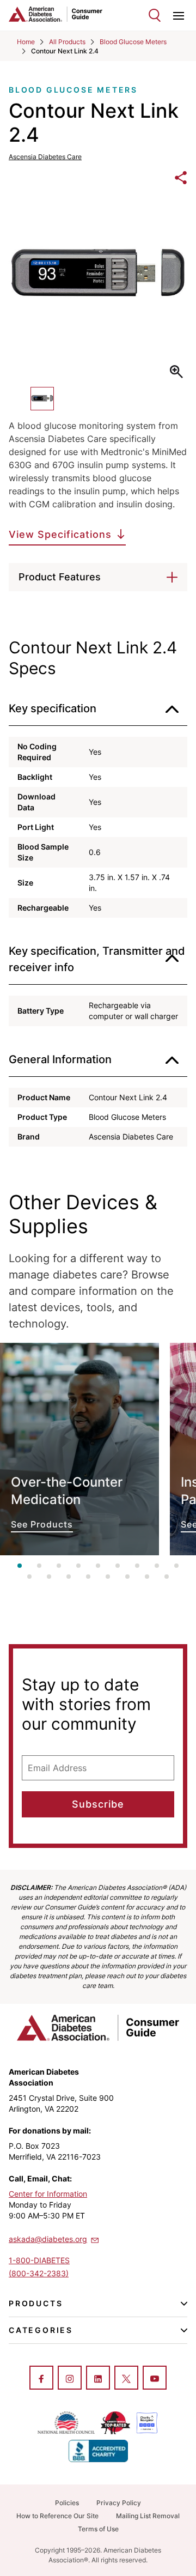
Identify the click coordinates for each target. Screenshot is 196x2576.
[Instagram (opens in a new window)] (70, 2379)
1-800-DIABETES (39, 2260)
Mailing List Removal (148, 2516)
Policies (67, 2503)
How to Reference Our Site (57, 2516)
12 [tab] (69, 1577)
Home (26, 42)
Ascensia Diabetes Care (45, 157)
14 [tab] (108, 1577)
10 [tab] (29, 1577)
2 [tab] (39, 1566)
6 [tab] (118, 1566)
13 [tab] (88, 1577)
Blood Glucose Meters (133, 42)
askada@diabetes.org (48, 2239)
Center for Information (48, 2194)
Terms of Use (98, 2529)
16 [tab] (147, 1577)
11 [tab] (49, 1577)
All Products (67, 42)
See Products (79, 1449)
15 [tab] (127, 1577)
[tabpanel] (79, 1449)
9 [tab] (176, 1566)
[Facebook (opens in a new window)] (41, 2379)
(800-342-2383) (39, 2273)
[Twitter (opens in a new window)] (126, 2379)
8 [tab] (157, 1566)
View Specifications (60, 534)
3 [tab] (59, 1566)
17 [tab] (167, 1577)
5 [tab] (98, 1566)
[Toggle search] (155, 15)
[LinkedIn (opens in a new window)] (98, 2379)
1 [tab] (20, 1566)
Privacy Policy (119, 2503)
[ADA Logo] (53, 14)
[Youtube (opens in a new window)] (155, 2379)
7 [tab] (137, 1566)
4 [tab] (78, 1566)
